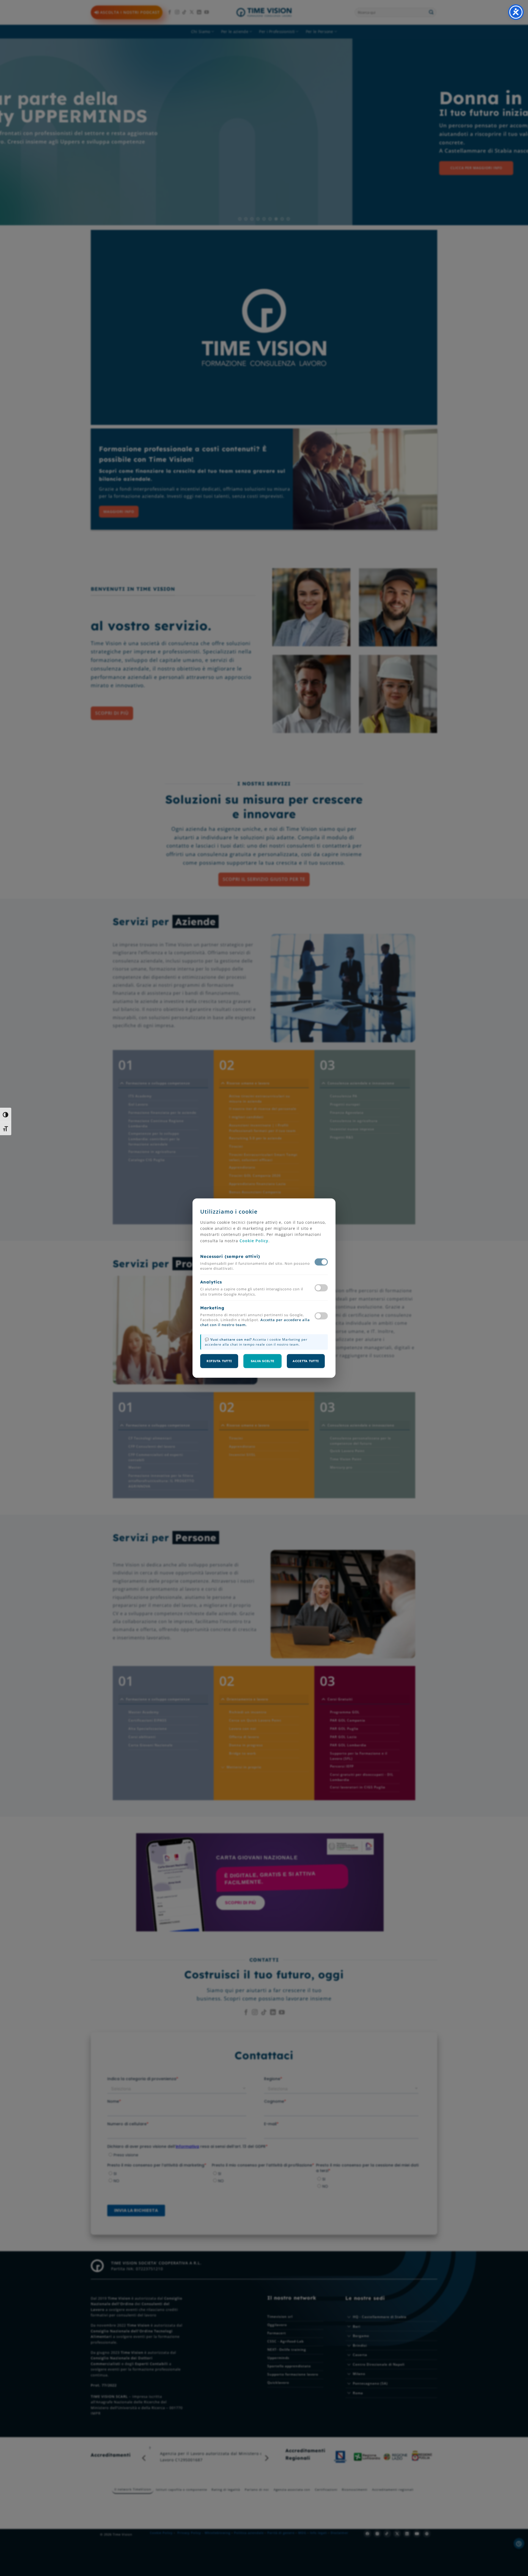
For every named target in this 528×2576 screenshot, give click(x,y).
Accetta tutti (306, 1361)
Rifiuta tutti (219, 1361)
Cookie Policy (254, 1241)
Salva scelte (263, 1361)
